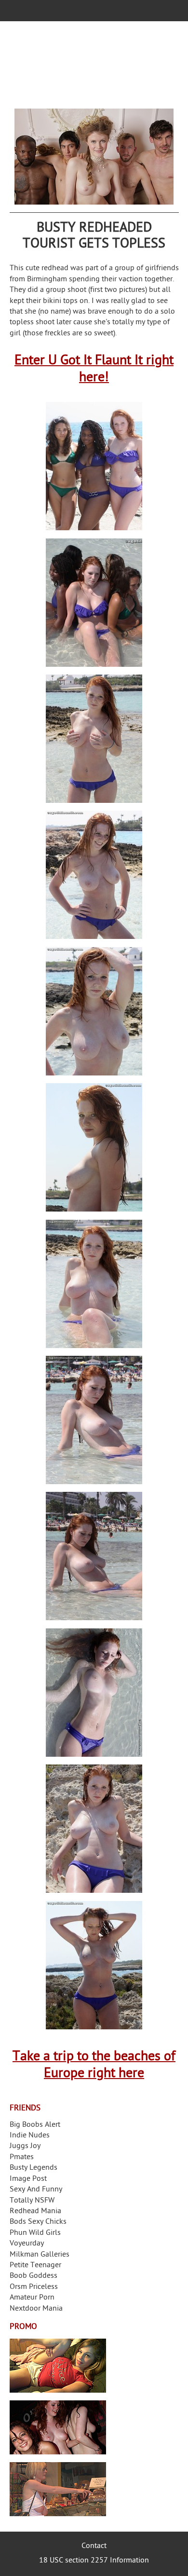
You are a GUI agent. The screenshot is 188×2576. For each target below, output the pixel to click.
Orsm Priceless (34, 2287)
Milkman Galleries (40, 2255)
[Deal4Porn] (94, 157)
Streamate (58, 2366)
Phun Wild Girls (35, 2233)
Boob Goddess (34, 2276)
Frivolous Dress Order (58, 2489)
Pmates (22, 2157)
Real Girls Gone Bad (58, 2427)
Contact (94, 2546)
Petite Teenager (35, 2266)
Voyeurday (27, 2244)
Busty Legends (34, 2168)
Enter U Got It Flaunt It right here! (94, 370)
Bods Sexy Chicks (38, 2222)
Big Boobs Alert (35, 2125)
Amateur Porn (32, 2298)
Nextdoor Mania (36, 2309)
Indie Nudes (30, 2136)
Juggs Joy (25, 2146)
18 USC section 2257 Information (94, 2561)
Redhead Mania (35, 2211)
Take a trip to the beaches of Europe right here (94, 2066)
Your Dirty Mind (94, 65)
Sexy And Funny (36, 2190)
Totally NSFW (32, 2201)
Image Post (28, 2179)
